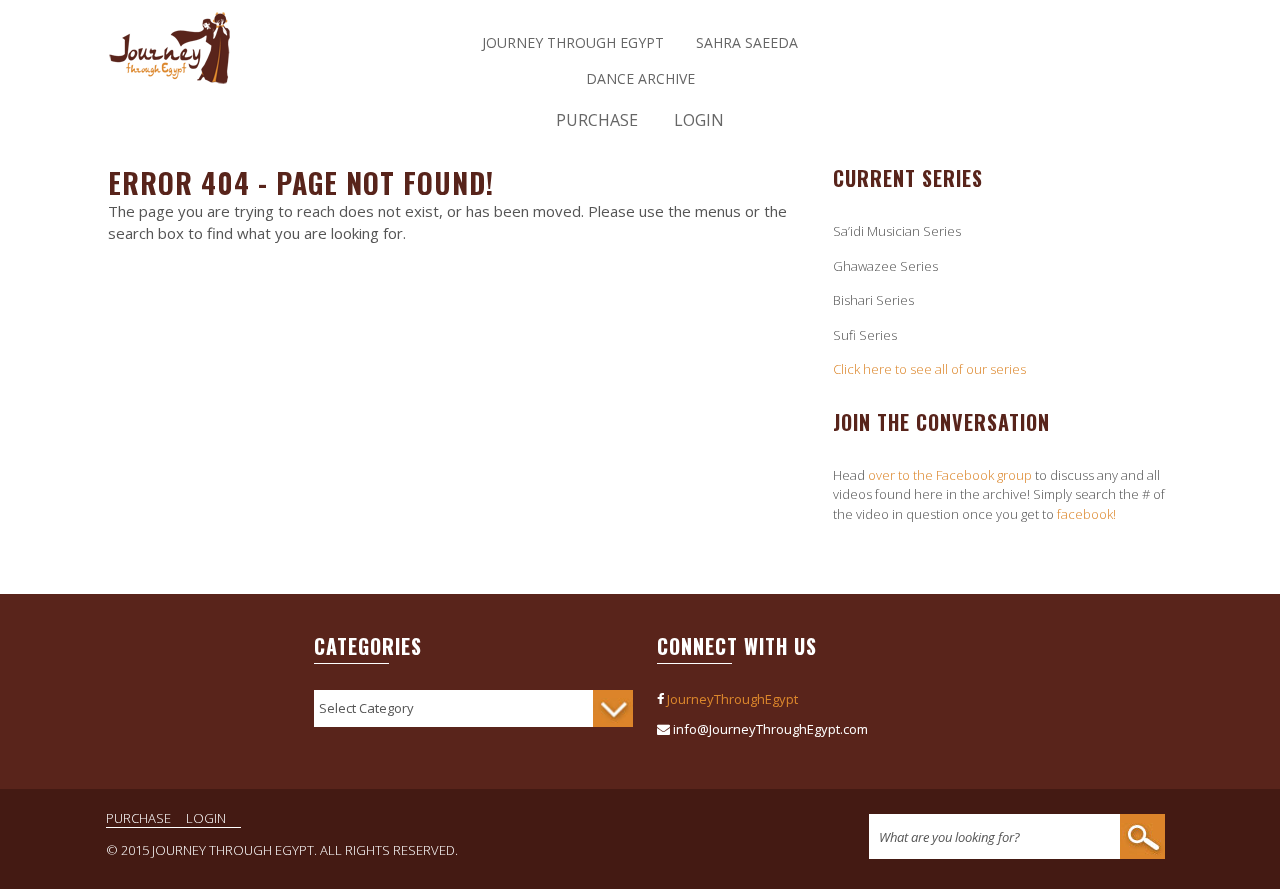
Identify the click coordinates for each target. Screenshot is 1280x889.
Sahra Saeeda (747, 42)
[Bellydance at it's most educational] (170, 74)
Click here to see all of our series (929, 369)
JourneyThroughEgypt (732, 699)
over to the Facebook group (950, 475)
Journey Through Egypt (573, 42)
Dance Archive (640, 78)
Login (699, 120)
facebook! (1086, 514)
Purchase (597, 120)
